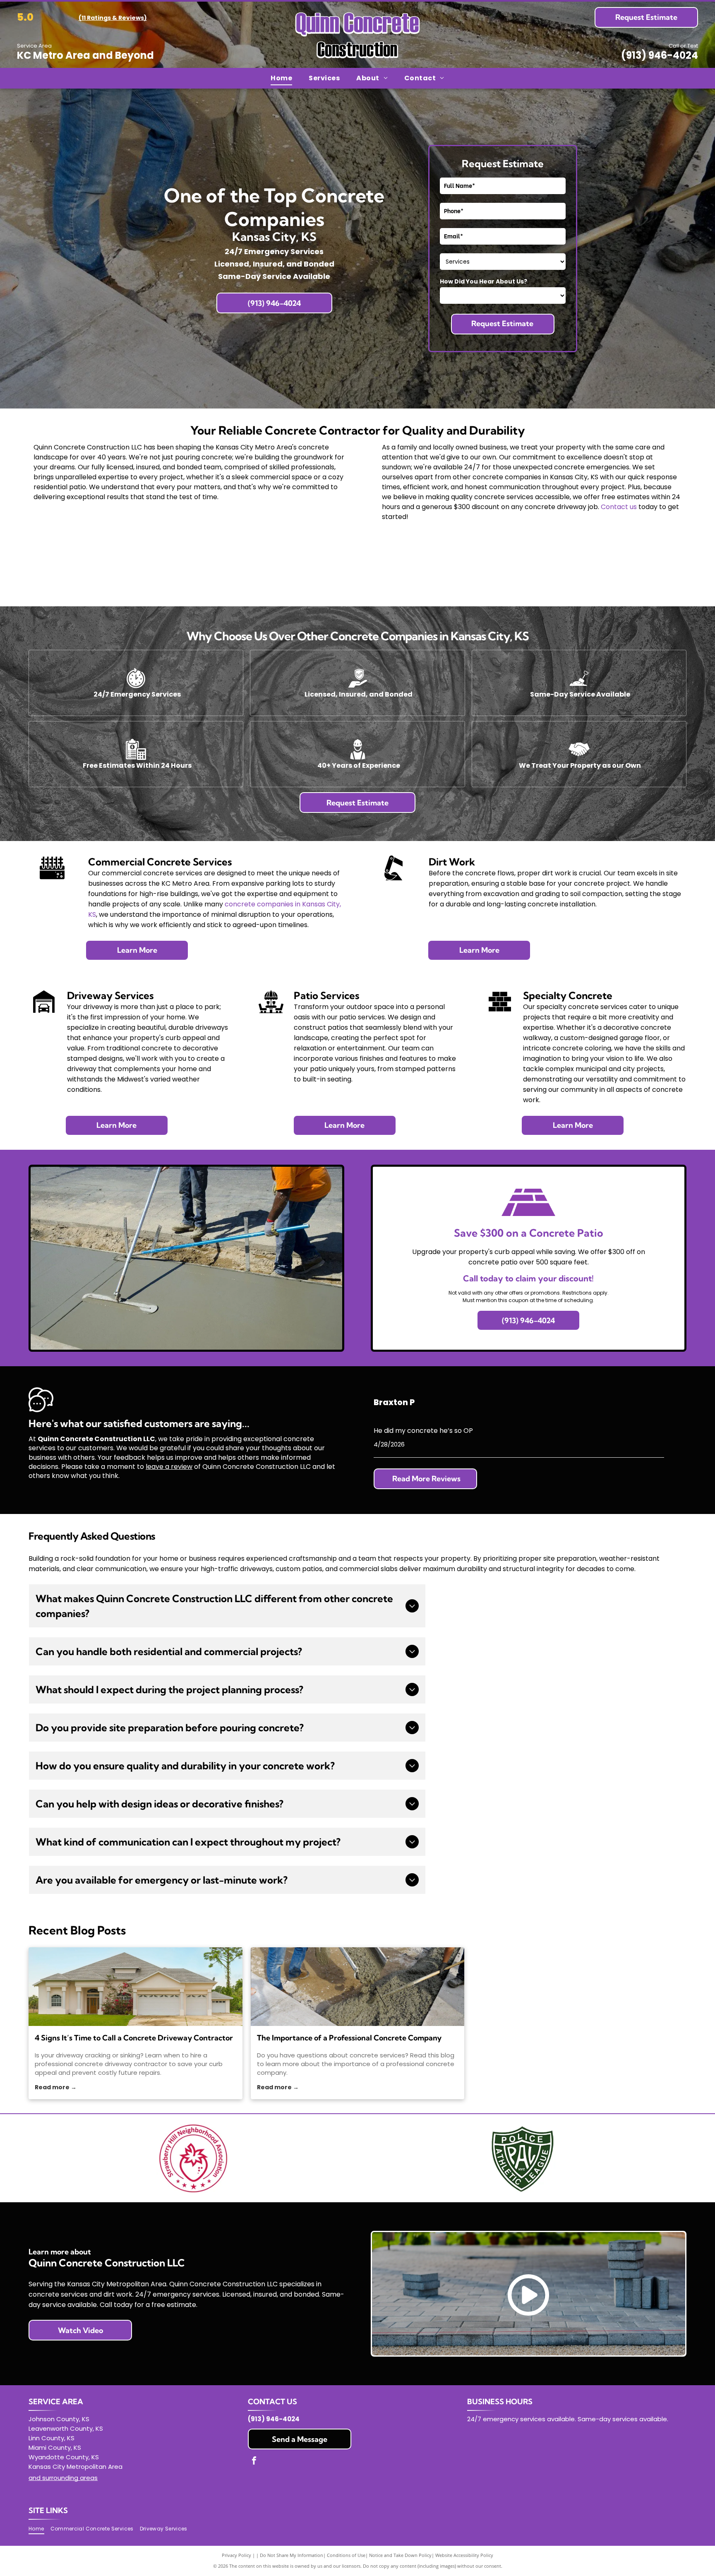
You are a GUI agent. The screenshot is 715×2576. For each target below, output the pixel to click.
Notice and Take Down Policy (400, 2555)
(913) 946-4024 (660, 55)
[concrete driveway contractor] (136, 1987)
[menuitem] (281, 78)
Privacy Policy (236, 2555)
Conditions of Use (346, 2555)
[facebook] (254, 2462)
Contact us (619, 507)
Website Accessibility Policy (464, 2555)
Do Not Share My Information (292, 2555)
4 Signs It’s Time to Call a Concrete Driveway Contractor (134, 2038)
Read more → (56, 2087)
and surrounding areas (63, 2478)
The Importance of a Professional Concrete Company (349, 2038)
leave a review (169, 1467)
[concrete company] (358, 1987)
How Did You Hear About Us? (483, 281)
